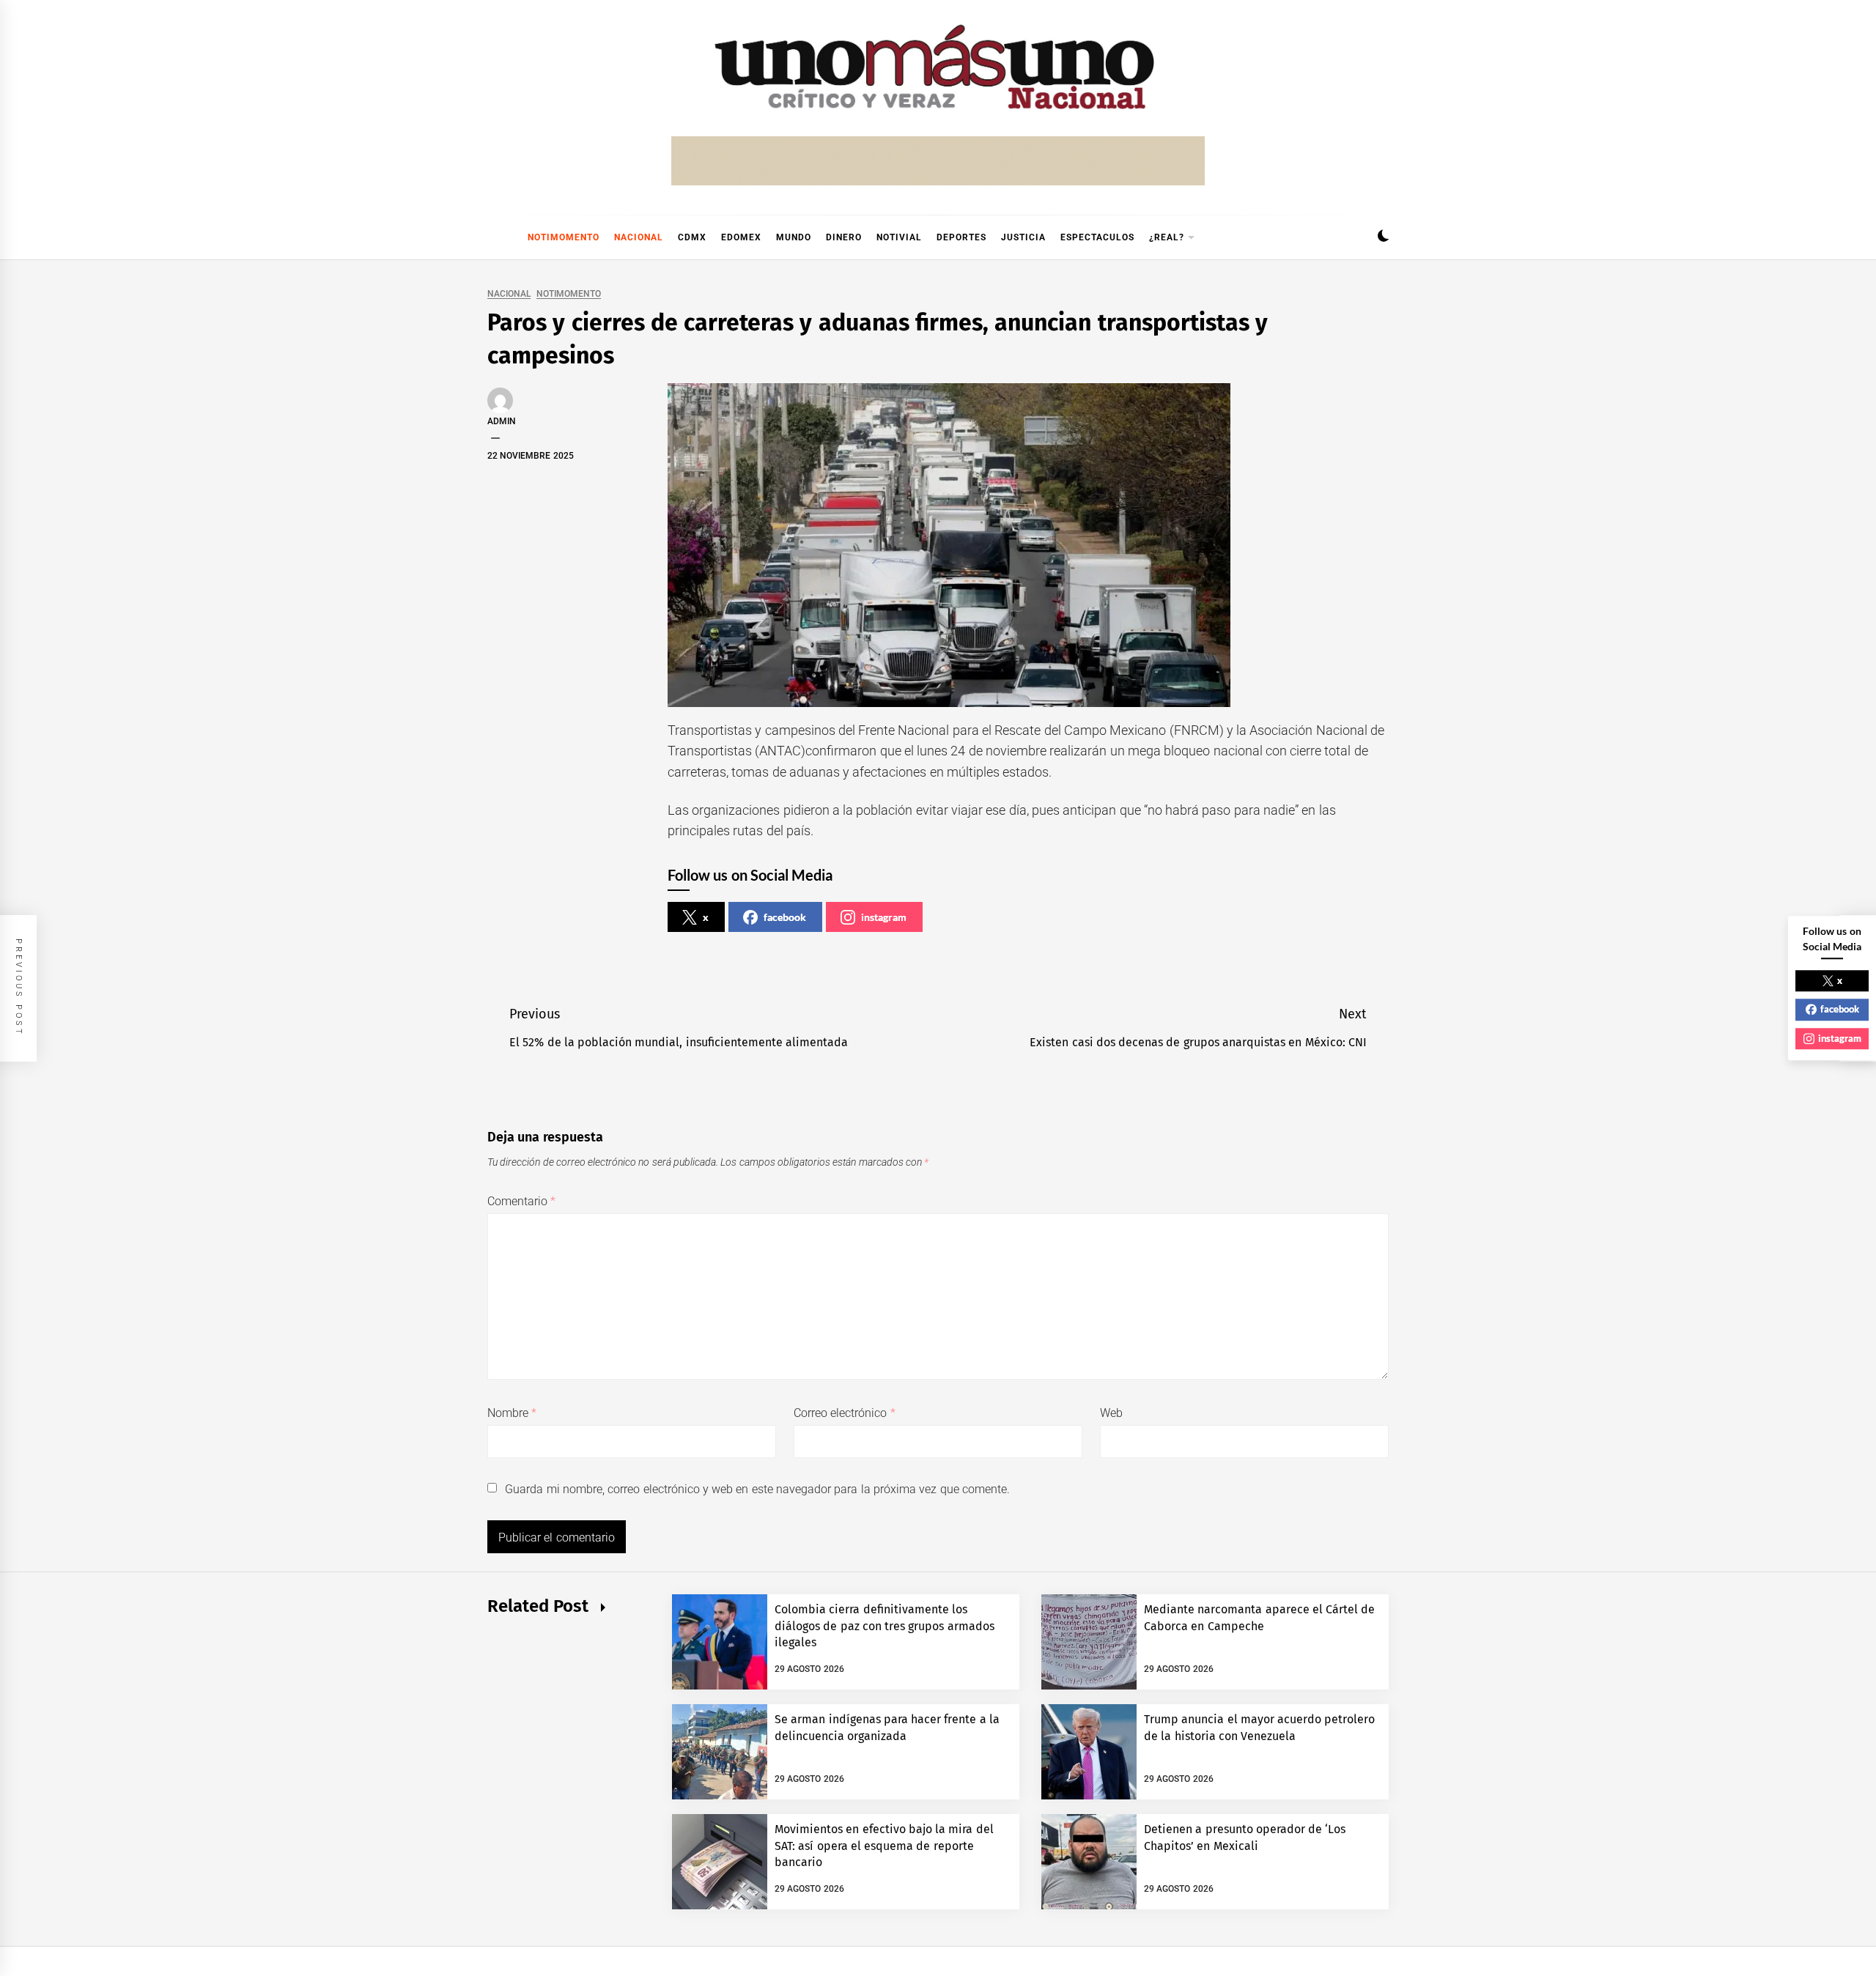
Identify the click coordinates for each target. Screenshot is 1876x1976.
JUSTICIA (1023, 237)
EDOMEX (741, 237)
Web (1111, 1413)
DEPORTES (961, 237)
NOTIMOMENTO (564, 237)
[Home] (495, 237)
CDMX (692, 237)
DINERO (844, 237)
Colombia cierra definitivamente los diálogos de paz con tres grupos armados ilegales (885, 1626)
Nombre (512, 1413)
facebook (785, 917)
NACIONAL (639, 237)
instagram (884, 917)
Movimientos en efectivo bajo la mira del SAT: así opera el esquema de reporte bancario (884, 1846)
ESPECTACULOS (1097, 237)
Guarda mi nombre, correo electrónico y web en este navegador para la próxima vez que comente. (757, 1489)
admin (502, 421)
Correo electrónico (845, 1413)
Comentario (521, 1201)
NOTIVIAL (899, 237)
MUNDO (794, 237)
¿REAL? (1167, 237)
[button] (1383, 238)
